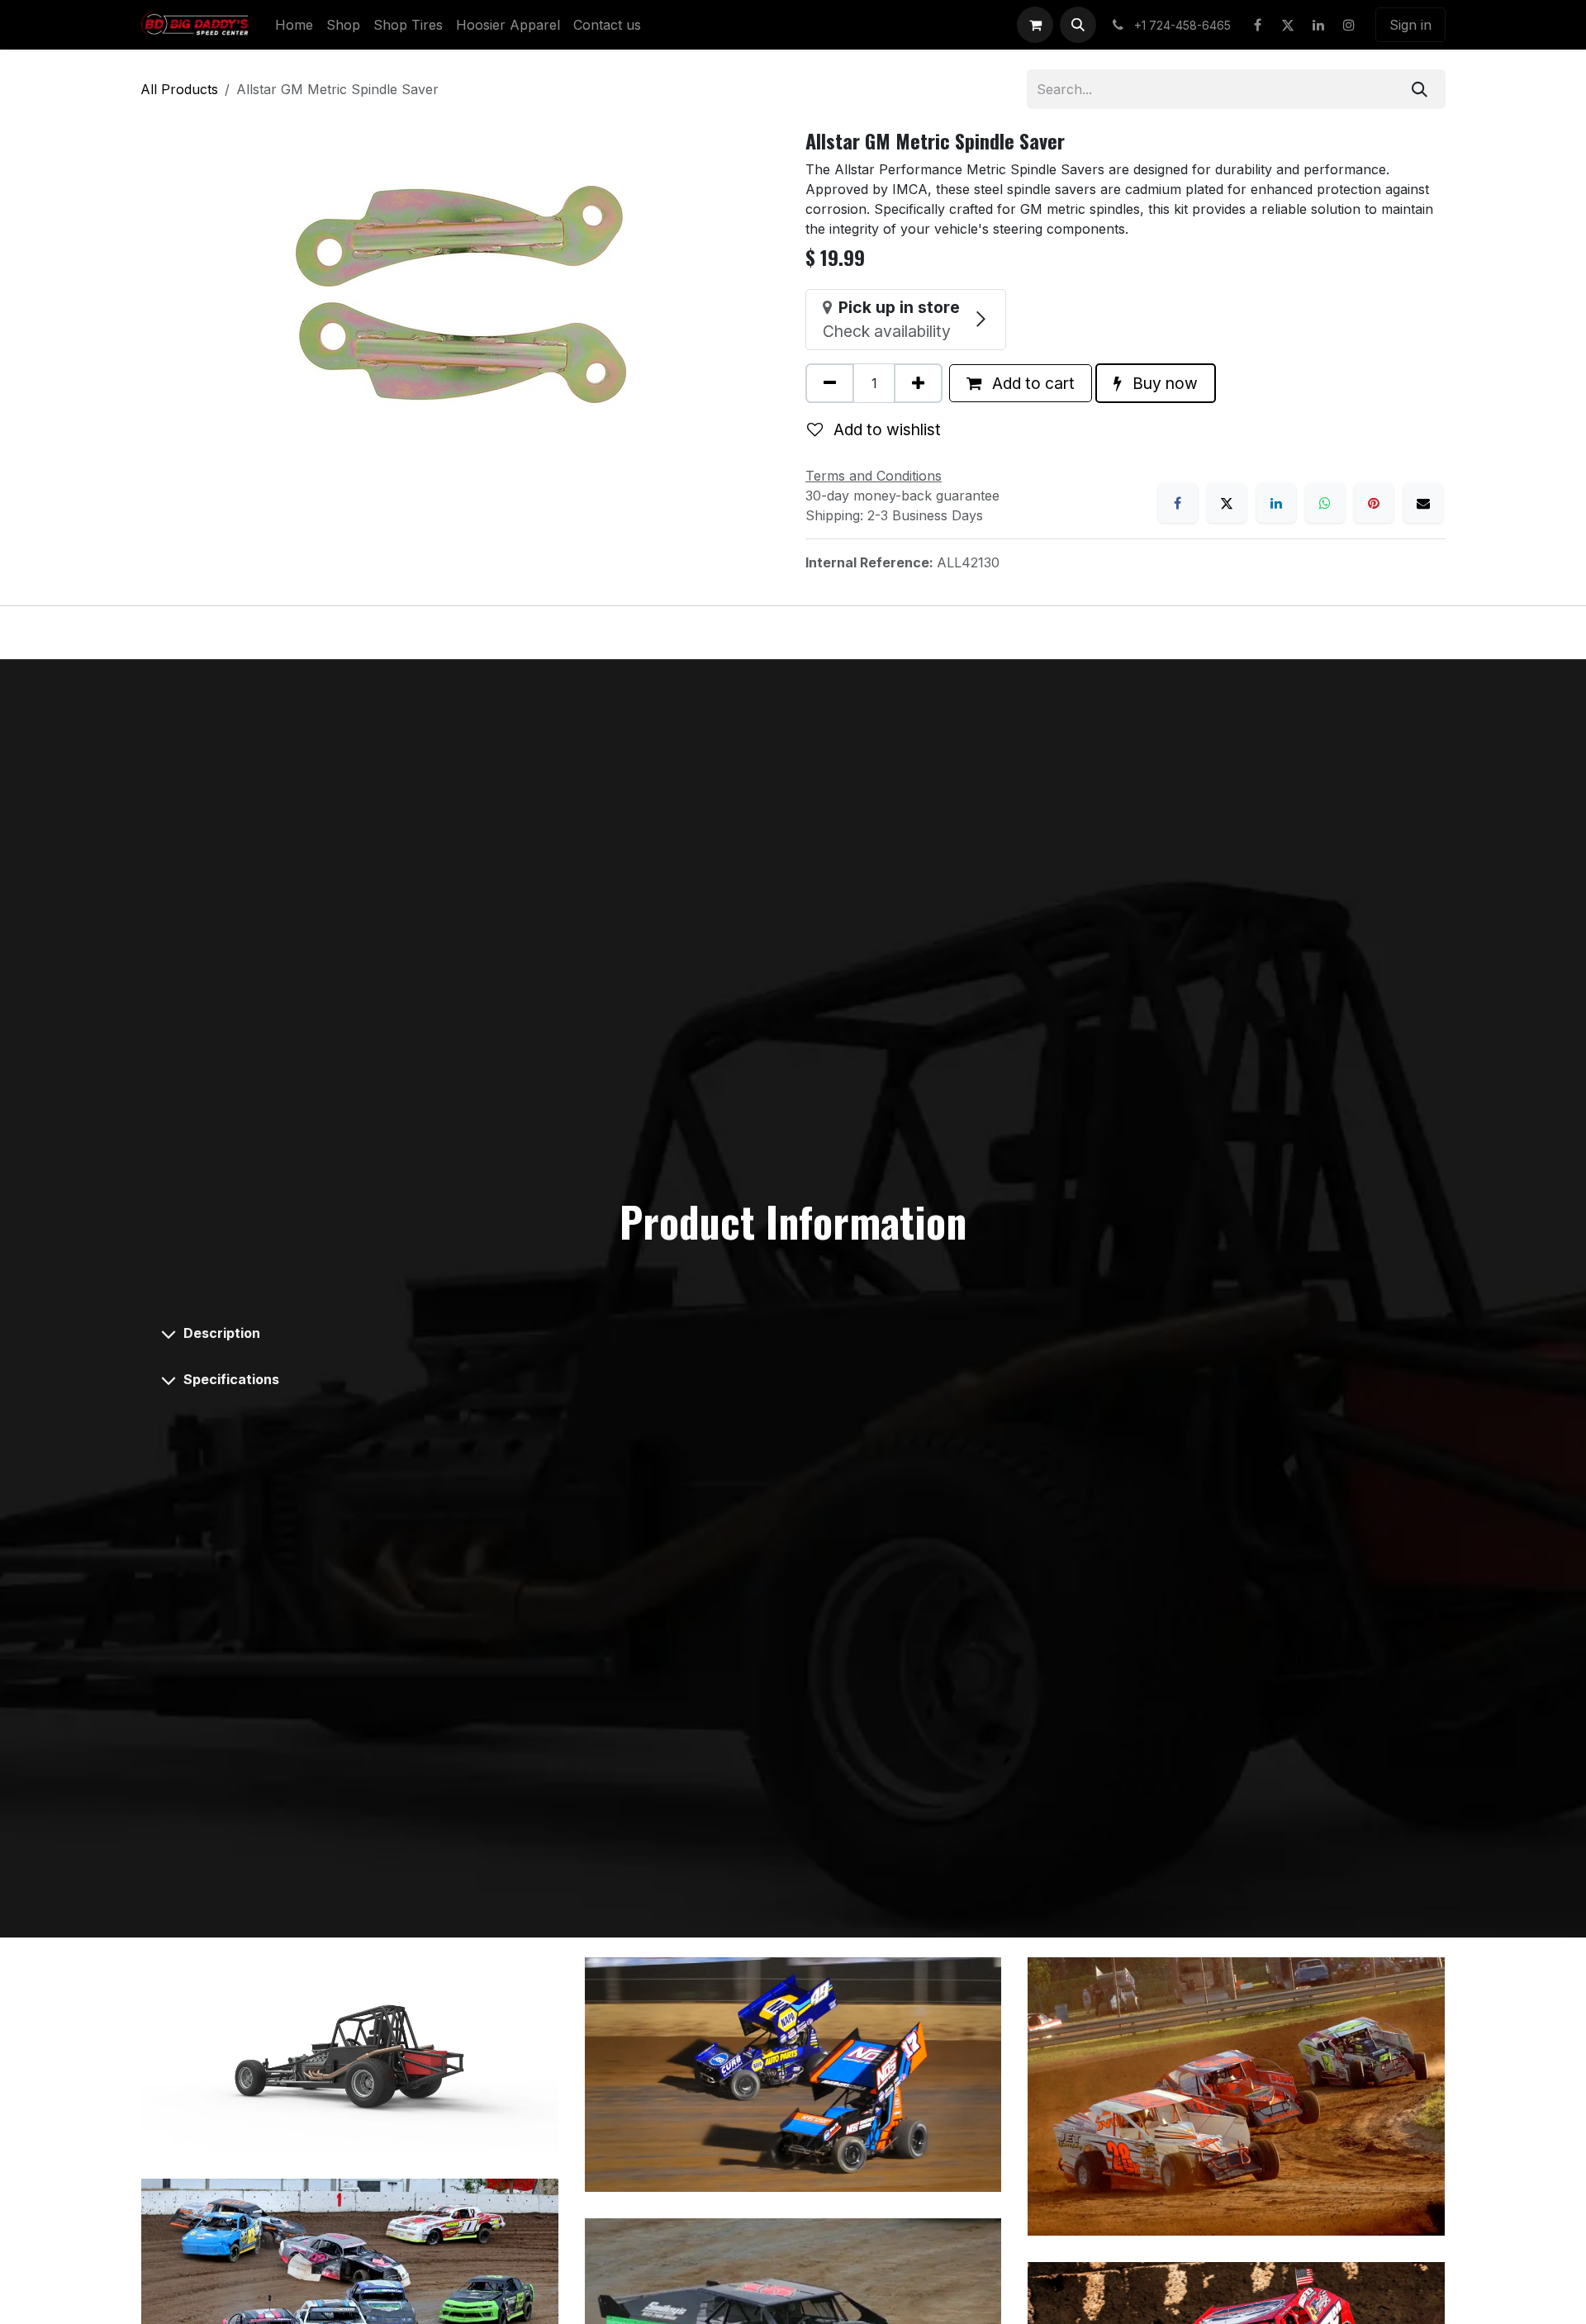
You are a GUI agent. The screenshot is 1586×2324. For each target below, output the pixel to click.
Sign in (1410, 25)
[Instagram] (1349, 25)
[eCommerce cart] (1035, 25)
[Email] (1423, 503)
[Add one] (918, 383)
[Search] (1420, 89)
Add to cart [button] (1031, 383)
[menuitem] (294, 25)
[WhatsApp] (1325, 503)
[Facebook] (1257, 25)
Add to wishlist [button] (885, 429)
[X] (1288, 25)
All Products (179, 89)
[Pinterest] (1374, 503)
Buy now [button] (1163, 383)
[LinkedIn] (1318, 25)
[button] (1078, 25)
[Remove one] (830, 383)
